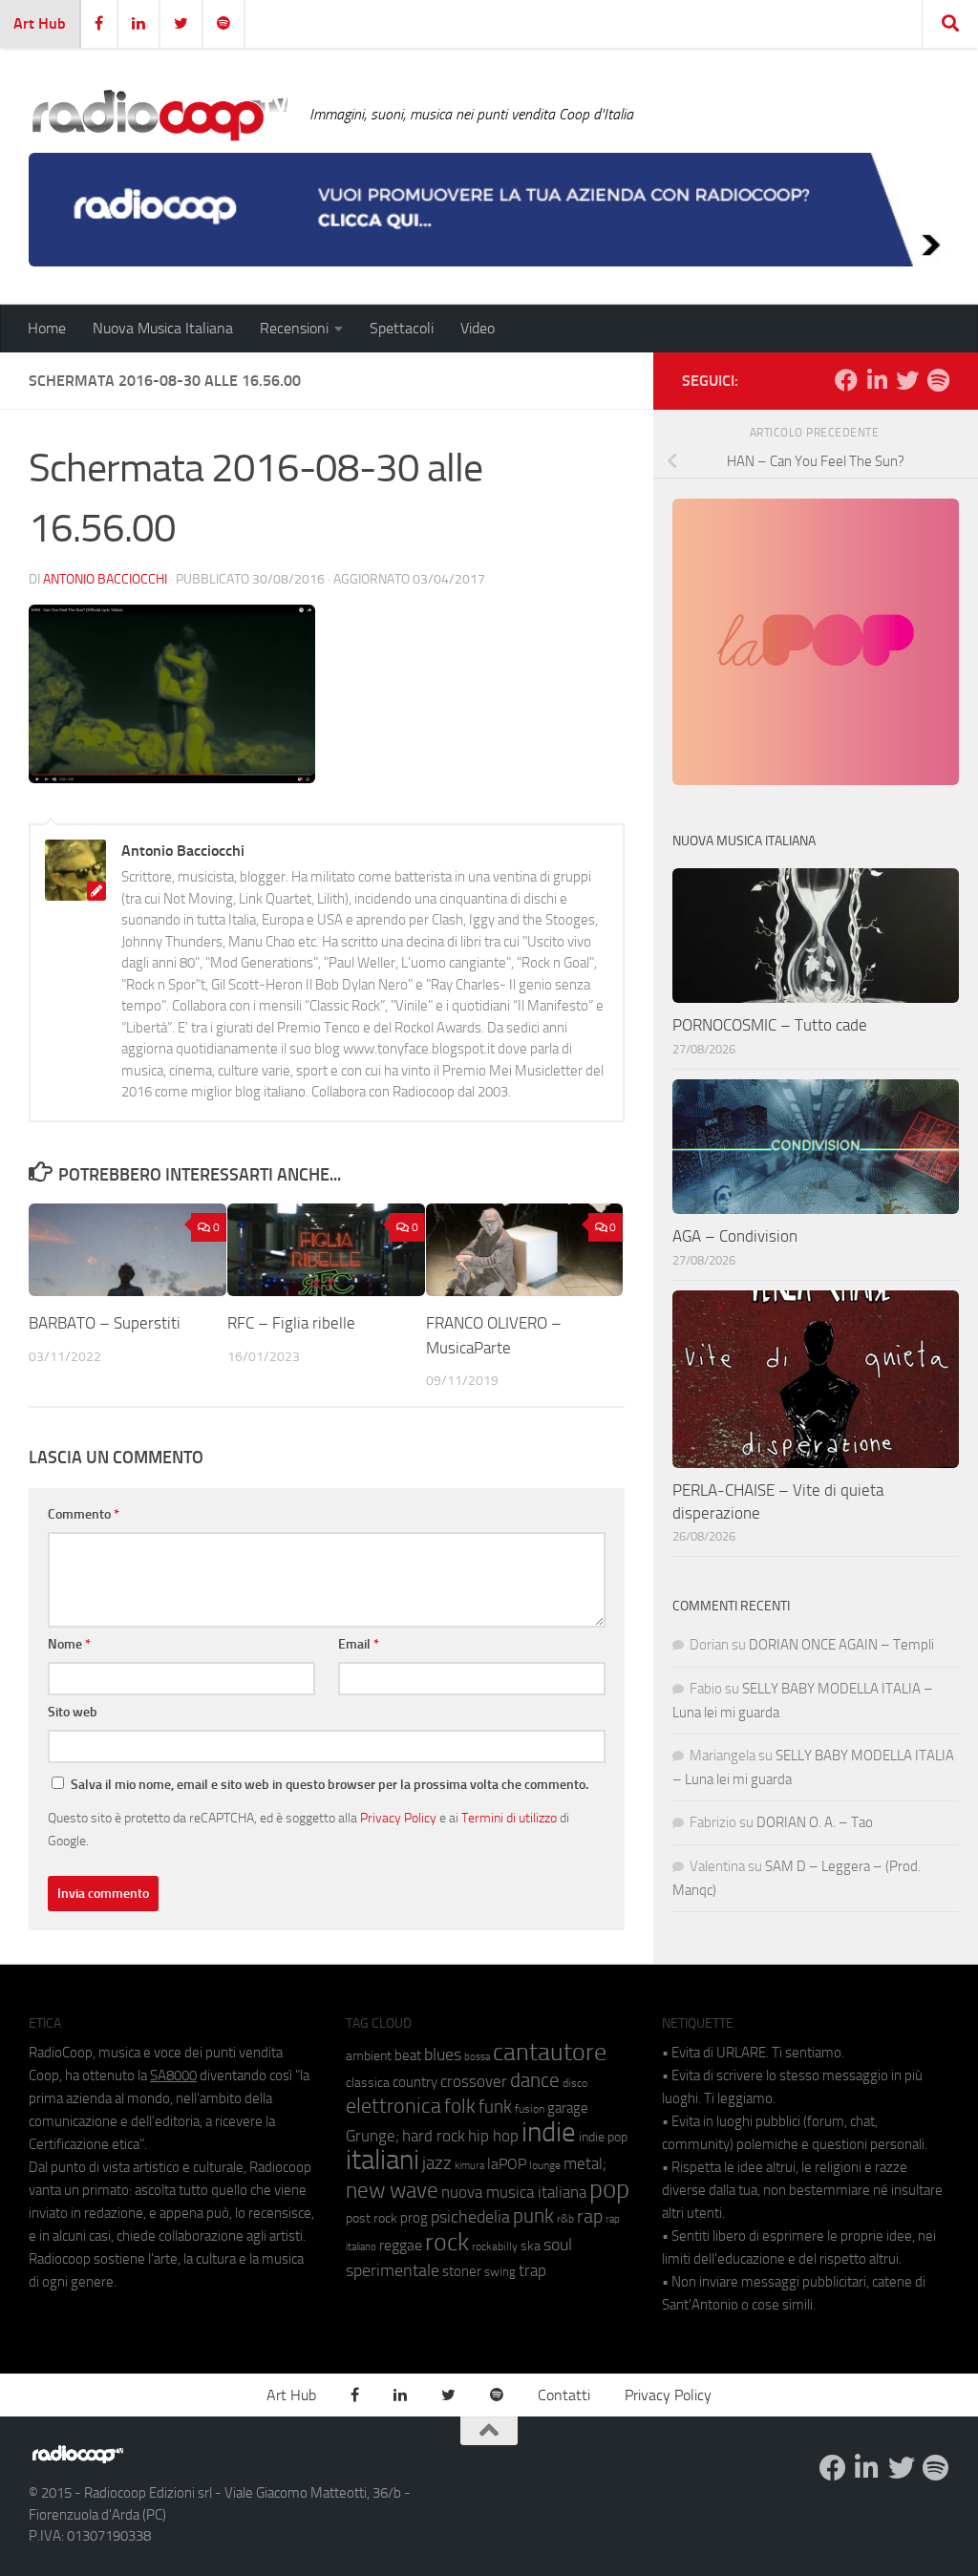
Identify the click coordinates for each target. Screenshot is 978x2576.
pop (609, 2189)
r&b (565, 2218)
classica (368, 2083)
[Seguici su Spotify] (938, 380)
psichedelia (470, 2217)
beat (408, 2055)
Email (359, 1644)
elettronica (393, 2106)
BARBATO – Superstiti (105, 1323)
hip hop (493, 2136)
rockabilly (495, 2246)
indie (549, 2132)
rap (590, 2216)
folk (460, 2106)
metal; (585, 2164)
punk (533, 2216)
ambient (369, 2056)
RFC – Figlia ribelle (291, 1323)
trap (532, 2270)
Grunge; (372, 2136)
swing (500, 2272)
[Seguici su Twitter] (907, 380)
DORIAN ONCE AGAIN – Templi (841, 1645)
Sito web (73, 1712)
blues (443, 2054)
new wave (392, 2191)
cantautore (550, 2052)
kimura (469, 2166)
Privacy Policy (398, 1818)
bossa (477, 2057)
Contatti (564, 2395)
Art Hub (40, 23)
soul (558, 2245)
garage (568, 2108)
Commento (84, 1514)
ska (531, 2246)
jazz (437, 2163)
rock (447, 2242)
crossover (474, 2081)
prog (414, 2218)
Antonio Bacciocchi (105, 579)
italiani (383, 2160)
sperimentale (393, 2270)
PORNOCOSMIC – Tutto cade (770, 1025)
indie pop (603, 2137)
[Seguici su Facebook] (846, 380)
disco (575, 2083)
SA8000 (173, 2076)
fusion (530, 2108)
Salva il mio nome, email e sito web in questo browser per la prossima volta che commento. (330, 1785)
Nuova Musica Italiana (163, 328)
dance (535, 2080)
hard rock (434, 2136)
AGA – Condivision (735, 1236)
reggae (401, 2245)
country (415, 2082)
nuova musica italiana (514, 2192)
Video (478, 328)
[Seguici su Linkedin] (877, 380)
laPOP (507, 2164)
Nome (69, 1644)
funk (495, 2107)
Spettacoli (402, 328)
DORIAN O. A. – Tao (815, 1822)
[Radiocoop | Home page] (159, 115)
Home (47, 328)
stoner (462, 2271)
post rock (372, 2218)
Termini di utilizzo (509, 1818)
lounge (545, 2165)
